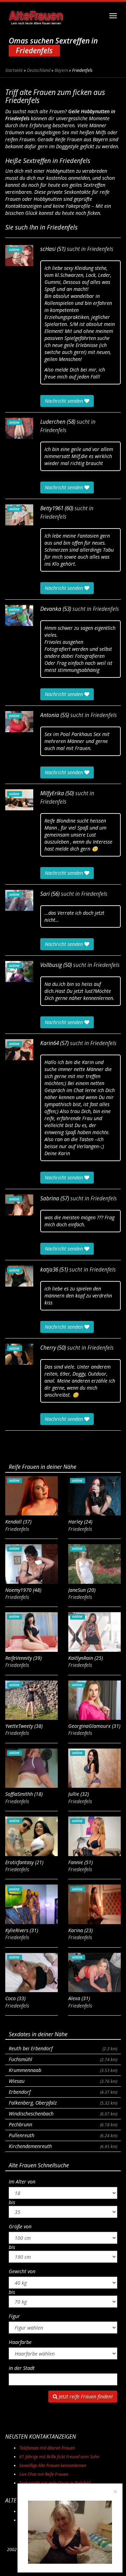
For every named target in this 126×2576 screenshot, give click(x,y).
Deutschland (39, 70)
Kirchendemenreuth (63, 2146)
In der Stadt (22, 2368)
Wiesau (63, 2081)
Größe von (20, 2226)
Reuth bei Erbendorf (63, 2048)
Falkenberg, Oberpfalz (63, 2103)
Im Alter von (22, 2182)
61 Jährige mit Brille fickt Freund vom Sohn (59, 2457)
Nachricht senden (65, 401)
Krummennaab (63, 2070)
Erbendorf (63, 2092)
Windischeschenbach (63, 2114)
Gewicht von (22, 2271)
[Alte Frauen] (36, 16)
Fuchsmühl (63, 2059)
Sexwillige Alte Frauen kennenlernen (53, 2465)
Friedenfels (100, 249)
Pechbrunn (63, 2124)
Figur (14, 2316)
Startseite (14, 70)
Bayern (61, 70)
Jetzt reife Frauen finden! (85, 2396)
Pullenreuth (63, 2135)
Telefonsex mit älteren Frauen (47, 2448)
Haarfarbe (20, 2342)
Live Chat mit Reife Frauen (44, 2474)
